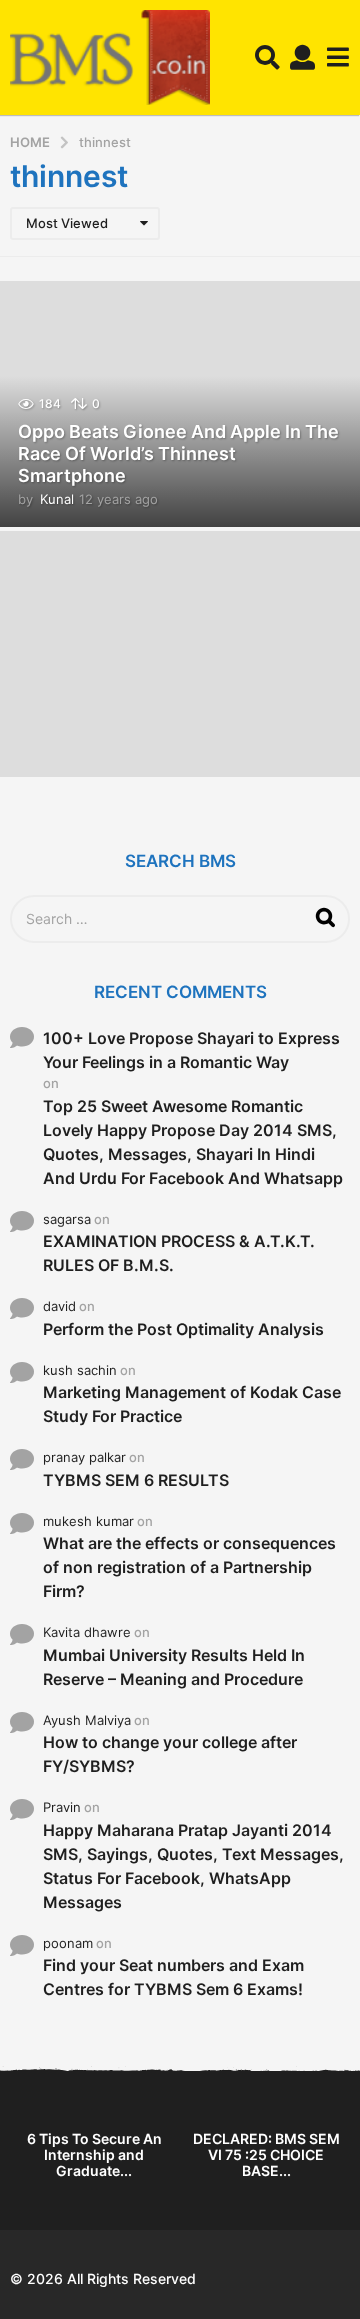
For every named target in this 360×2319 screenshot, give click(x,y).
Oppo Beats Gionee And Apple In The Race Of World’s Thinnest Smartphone (178, 453)
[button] (267, 58)
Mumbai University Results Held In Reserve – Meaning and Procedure (174, 1667)
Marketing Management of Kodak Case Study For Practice (192, 1404)
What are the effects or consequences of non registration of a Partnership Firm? (189, 1567)
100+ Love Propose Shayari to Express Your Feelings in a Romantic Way (191, 1050)
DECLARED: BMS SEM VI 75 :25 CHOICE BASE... (266, 2154)
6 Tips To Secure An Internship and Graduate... (94, 2154)
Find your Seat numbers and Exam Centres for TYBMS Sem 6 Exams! (173, 1977)
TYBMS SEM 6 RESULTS (136, 1480)
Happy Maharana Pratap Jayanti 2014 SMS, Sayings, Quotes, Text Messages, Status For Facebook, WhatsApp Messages (193, 1866)
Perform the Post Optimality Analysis (183, 1329)
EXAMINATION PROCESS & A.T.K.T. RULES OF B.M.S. (179, 1253)
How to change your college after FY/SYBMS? (170, 1754)
